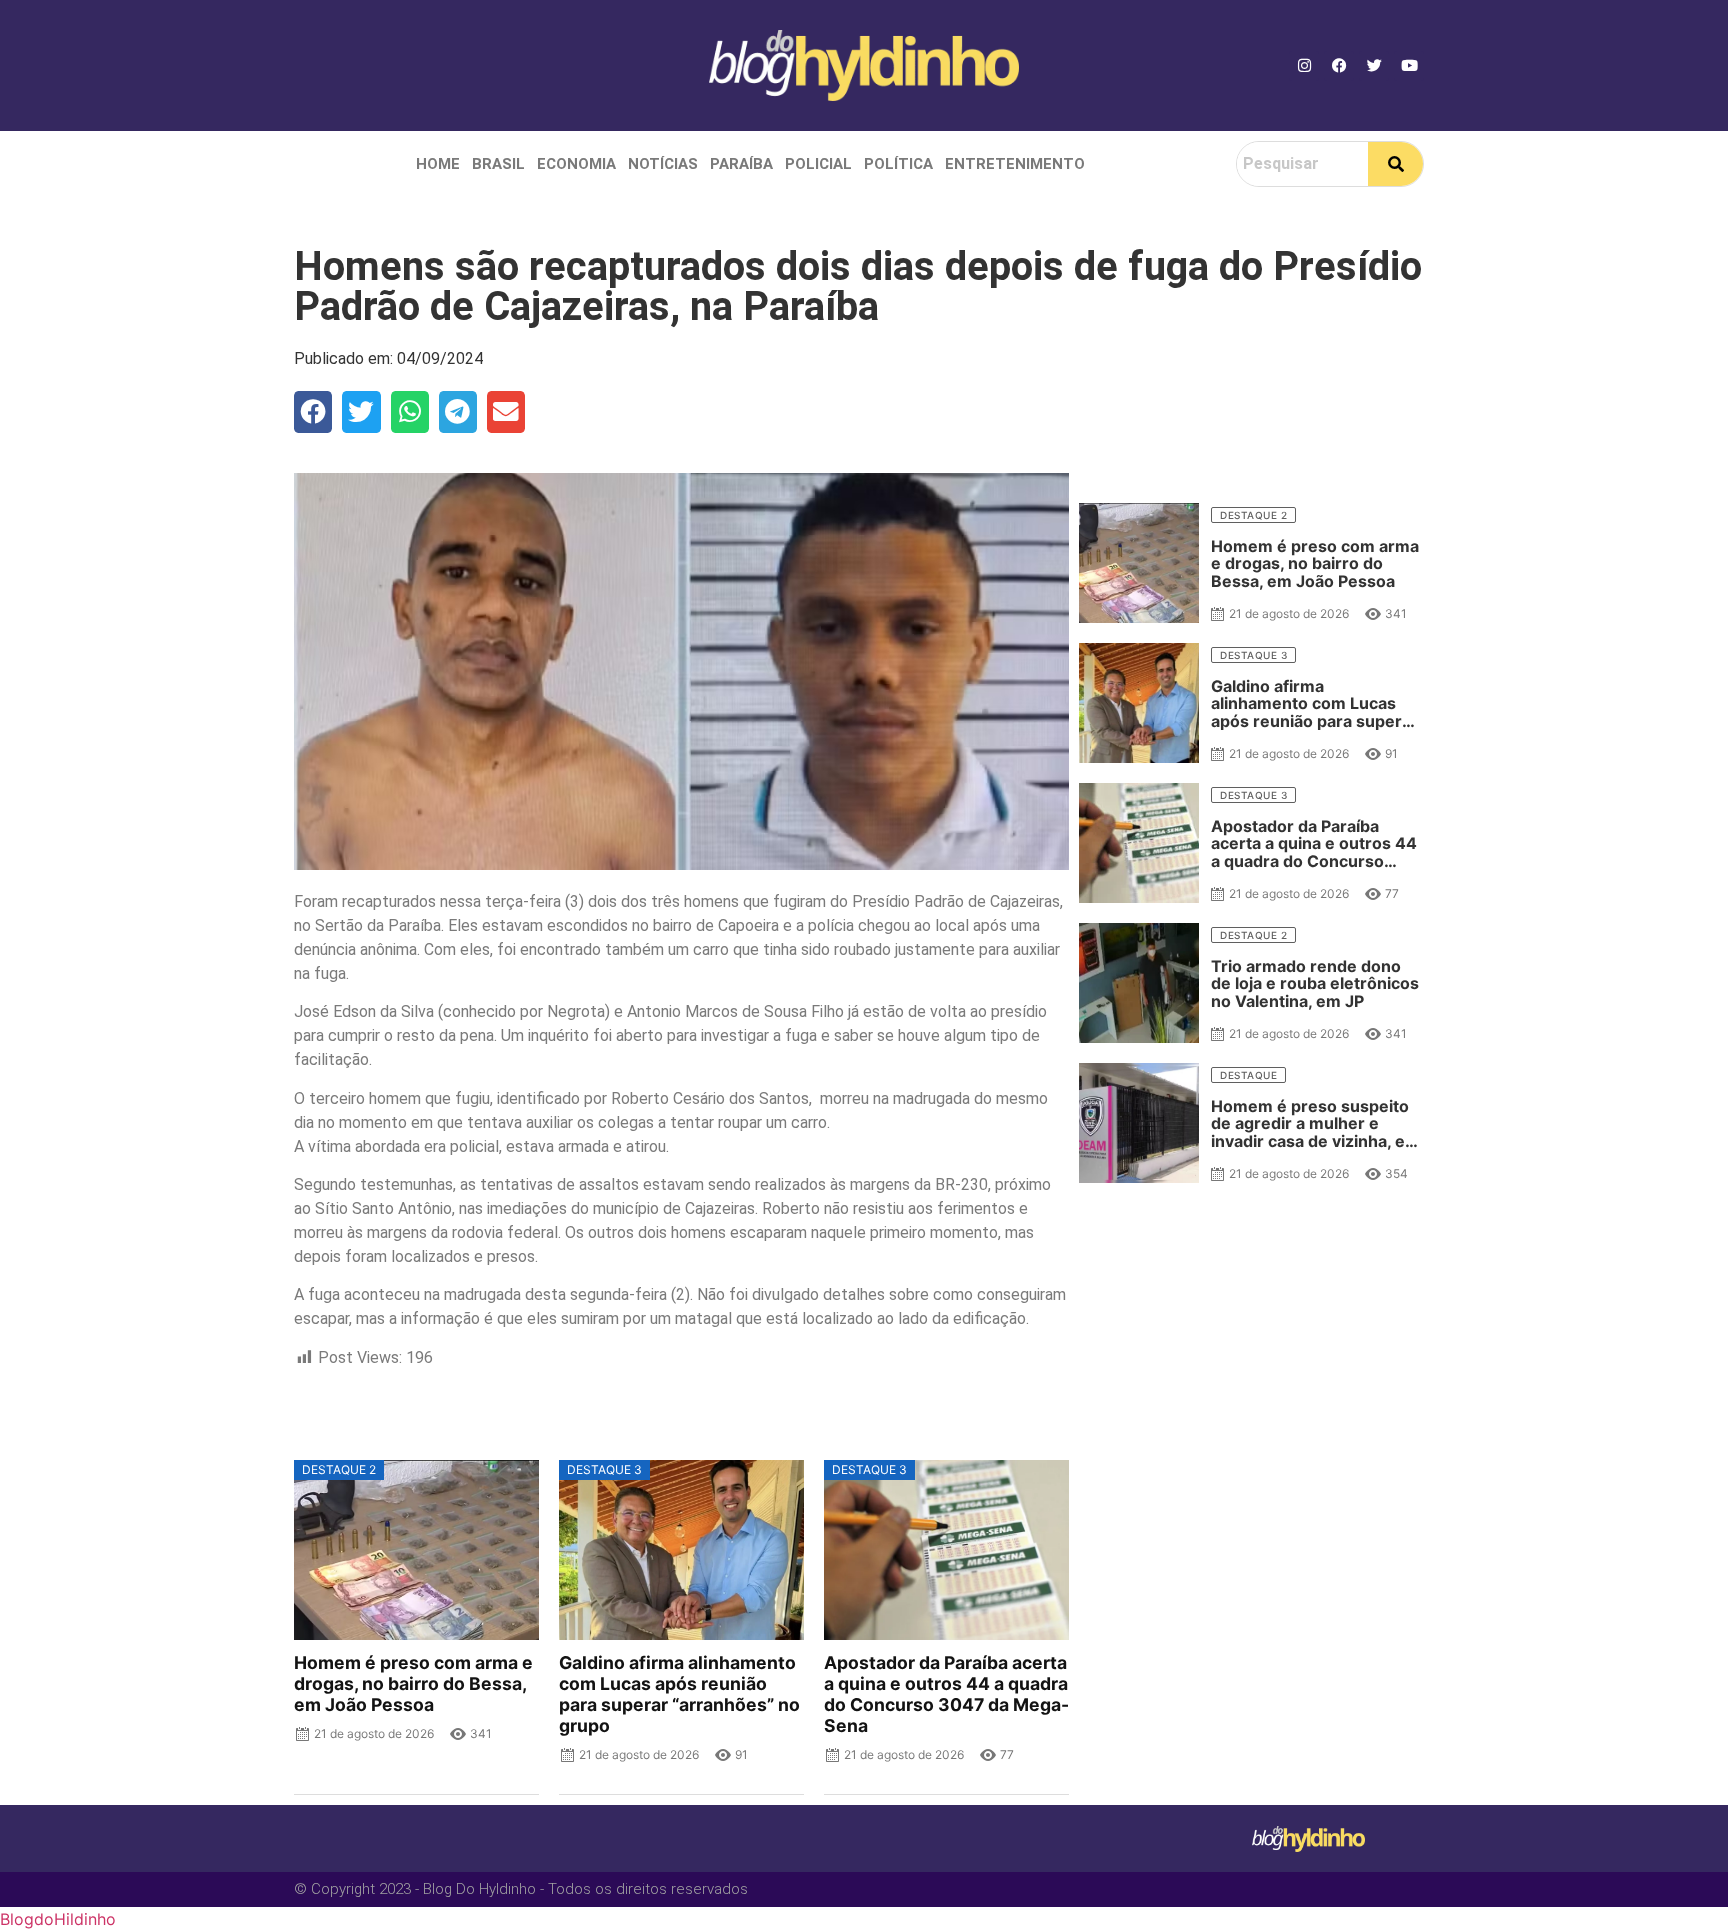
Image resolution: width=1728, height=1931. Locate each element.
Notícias (663, 164)
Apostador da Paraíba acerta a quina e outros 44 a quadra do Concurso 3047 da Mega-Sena (946, 1694)
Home (438, 164)
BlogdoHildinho (58, 1919)
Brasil (498, 164)
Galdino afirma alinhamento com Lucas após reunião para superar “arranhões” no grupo (679, 1694)
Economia (576, 164)
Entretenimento (1015, 164)
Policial (818, 164)
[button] (313, 412)
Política (898, 164)
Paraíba (741, 164)
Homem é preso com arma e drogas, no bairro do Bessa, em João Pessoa (413, 1683)
